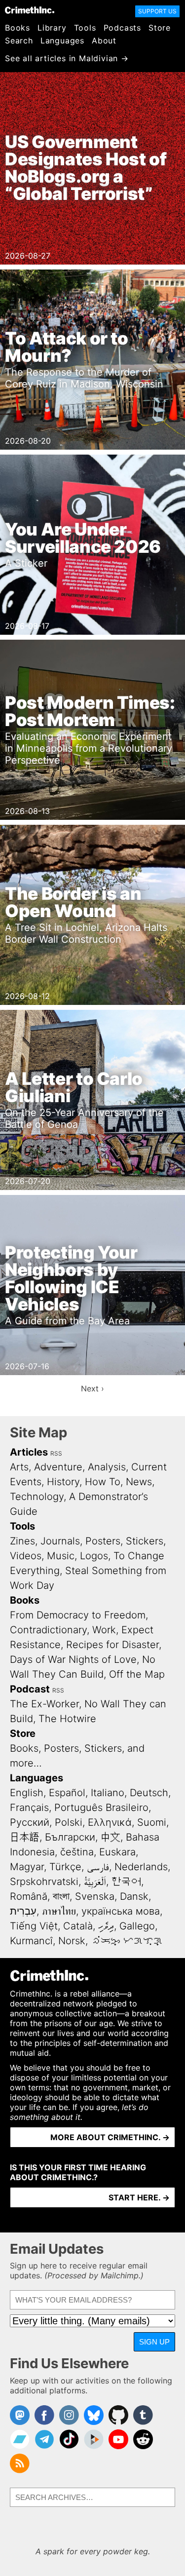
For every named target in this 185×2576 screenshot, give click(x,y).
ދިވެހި (106, 1926)
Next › (92, 1388)
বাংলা (61, 1896)
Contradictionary (48, 1630)
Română (29, 1896)
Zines (22, 1541)
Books (18, 28)
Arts (19, 1467)
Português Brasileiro (101, 1807)
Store (160, 28)
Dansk (134, 1896)
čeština (77, 1852)
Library (52, 28)
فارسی (98, 1867)
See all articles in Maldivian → (67, 58)
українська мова (121, 1911)
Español (67, 1793)
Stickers (145, 1541)
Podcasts (122, 28)
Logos (94, 1556)
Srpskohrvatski (44, 1882)
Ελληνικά (110, 1822)
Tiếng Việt (34, 1926)
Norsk (72, 1941)
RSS (56, 1453)
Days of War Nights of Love (73, 1659)
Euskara (117, 1852)
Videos (26, 1556)
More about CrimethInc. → (110, 2137)
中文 (111, 1837)
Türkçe (65, 1867)
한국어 (126, 1882)
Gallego (137, 1926)
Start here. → (139, 2197)
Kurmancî (31, 1941)
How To (103, 1482)
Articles (29, 1452)
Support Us (157, 11)
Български (70, 1837)
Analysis (107, 1467)
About (104, 40)
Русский (30, 1822)
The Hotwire (67, 1719)
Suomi (152, 1822)
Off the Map (137, 1674)
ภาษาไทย (59, 1911)
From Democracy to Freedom (78, 1615)
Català (78, 1926)
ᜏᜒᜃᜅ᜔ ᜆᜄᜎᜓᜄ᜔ (127, 1941)
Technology (37, 1497)
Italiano (108, 1793)
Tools (85, 28)
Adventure (58, 1467)
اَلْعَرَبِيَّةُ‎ (95, 1882)
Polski (69, 1822)
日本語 (25, 1837)
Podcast (30, 1689)
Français (29, 1807)
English (27, 1793)
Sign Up (154, 2342)
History (63, 1482)
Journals (60, 1541)
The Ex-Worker (44, 1704)
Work (104, 1630)
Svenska (95, 1896)
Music (61, 1556)
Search (19, 40)
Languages (62, 40)
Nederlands (141, 1867)
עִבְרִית (23, 1911)
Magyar (27, 1867)
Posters (103, 1541)
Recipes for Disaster (112, 1645)
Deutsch (149, 1793)
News (139, 1482)
